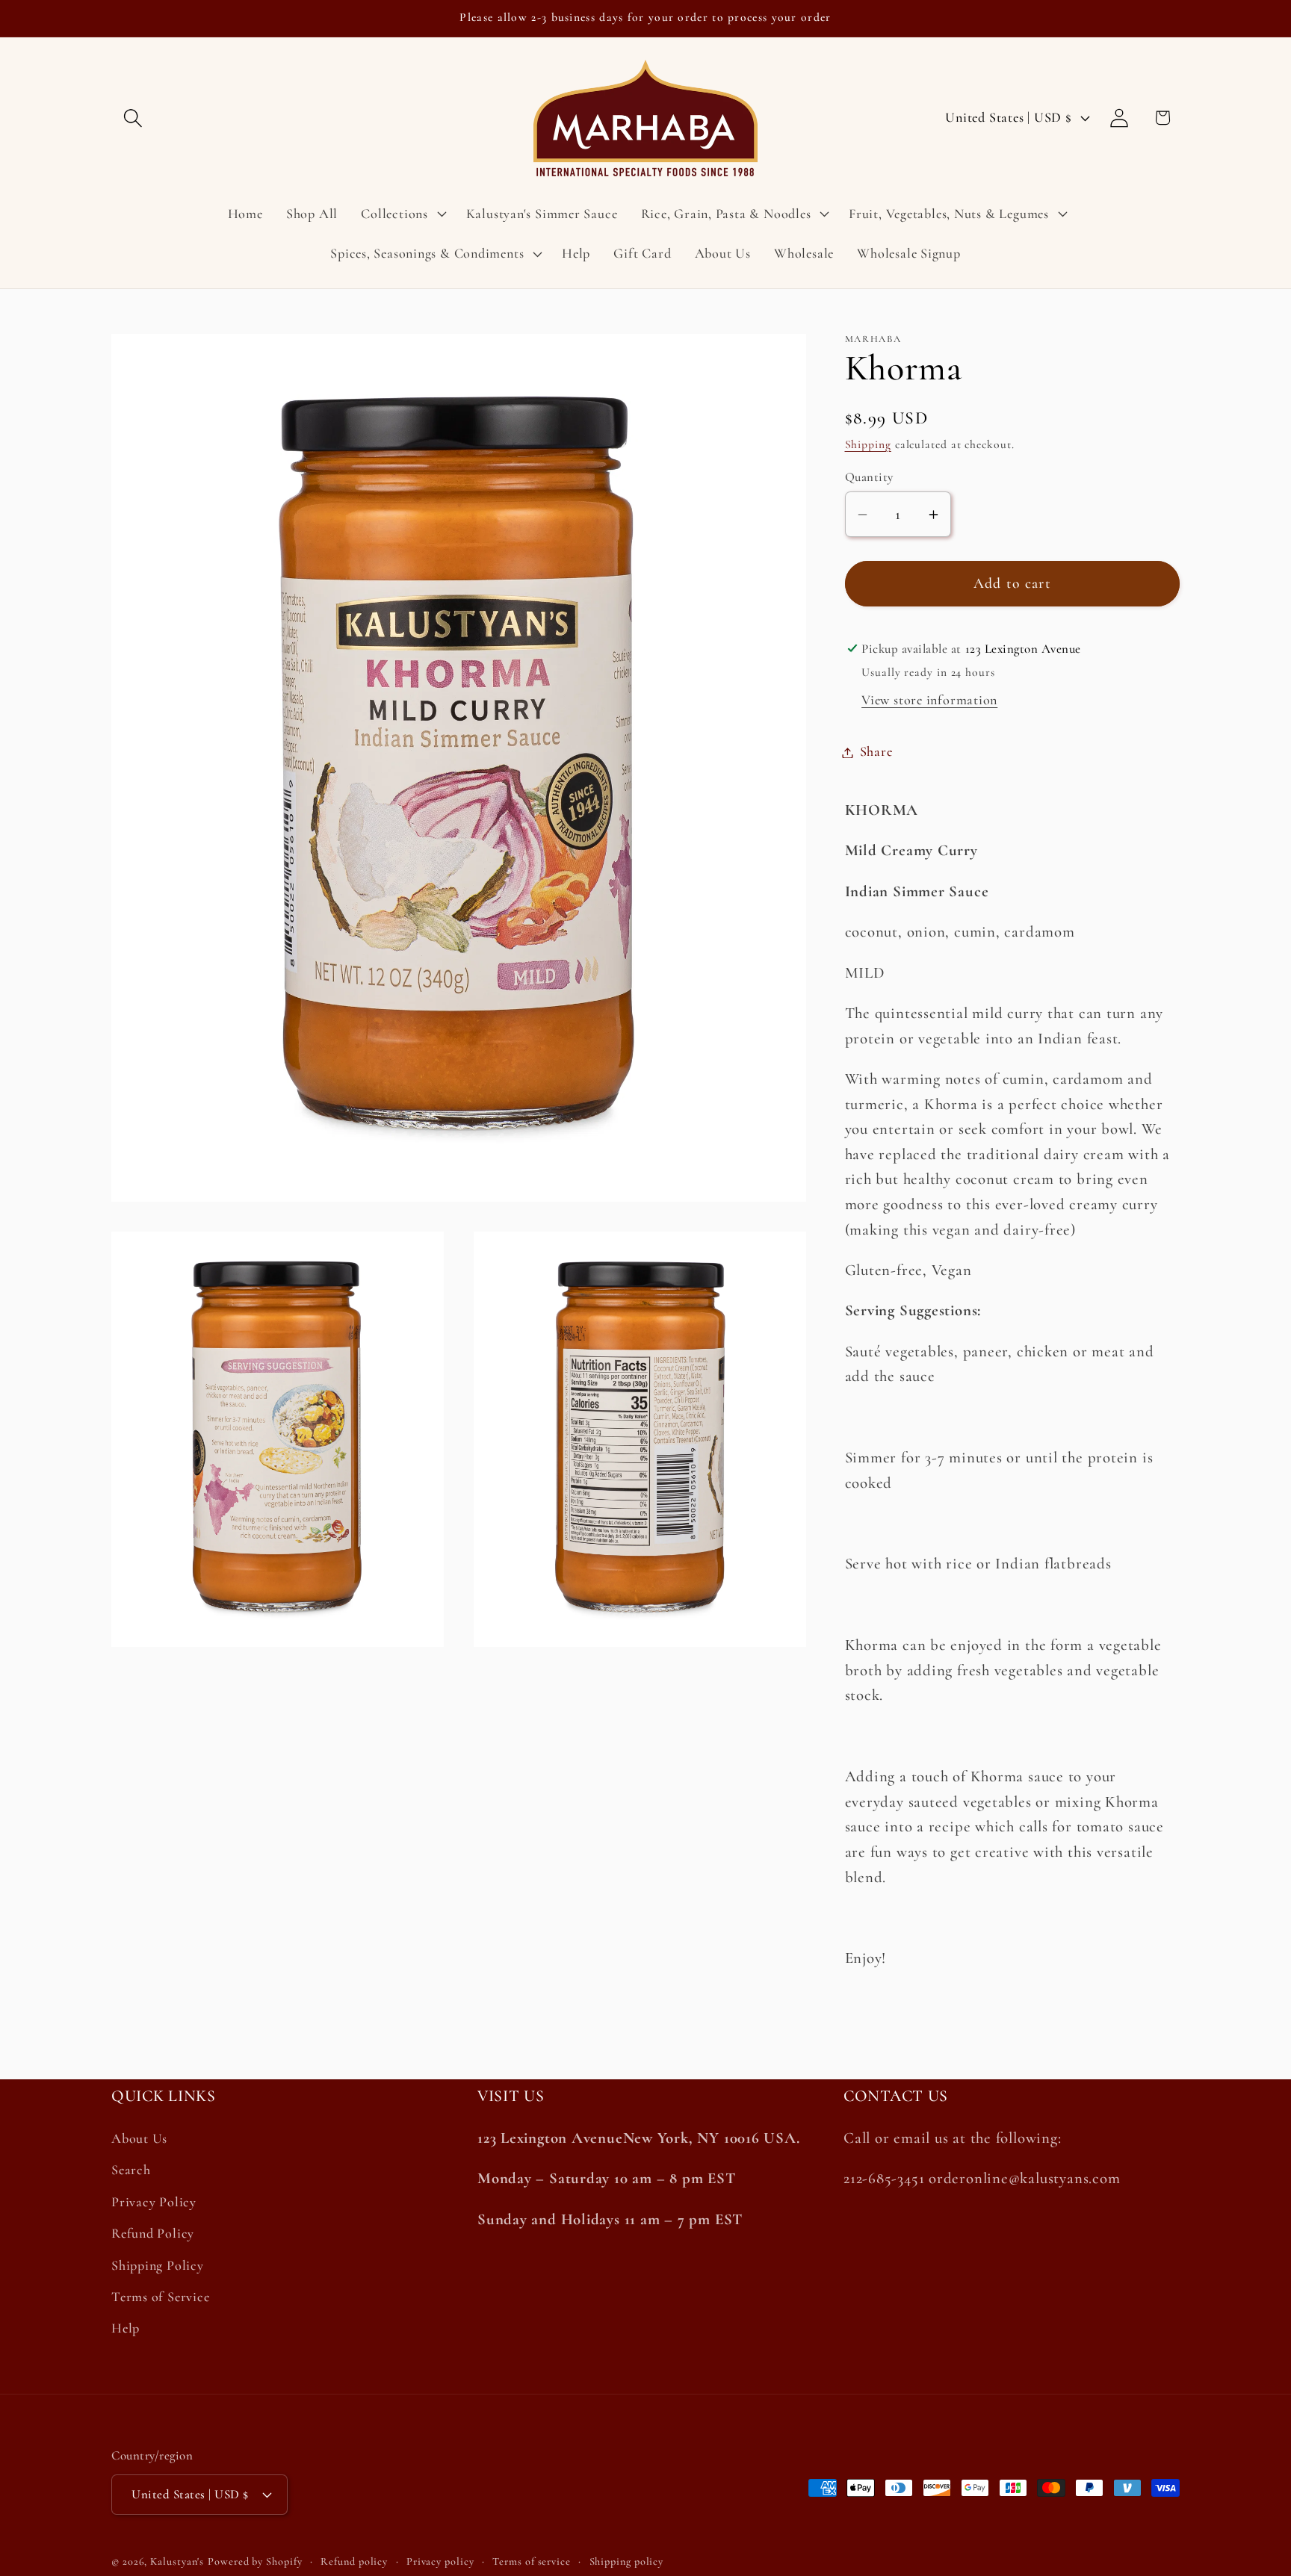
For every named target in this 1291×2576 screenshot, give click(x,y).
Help (126, 2329)
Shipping (868, 444)
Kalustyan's (177, 2561)
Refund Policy (153, 2234)
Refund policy (354, 2561)
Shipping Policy (158, 2265)
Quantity (869, 478)
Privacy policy (440, 2561)
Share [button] (876, 752)
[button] (133, 118)
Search (131, 2170)
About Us (139, 2139)
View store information (929, 701)
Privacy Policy (154, 2202)
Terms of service (532, 2561)
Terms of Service (160, 2297)
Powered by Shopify (255, 2561)
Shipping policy (627, 2561)
